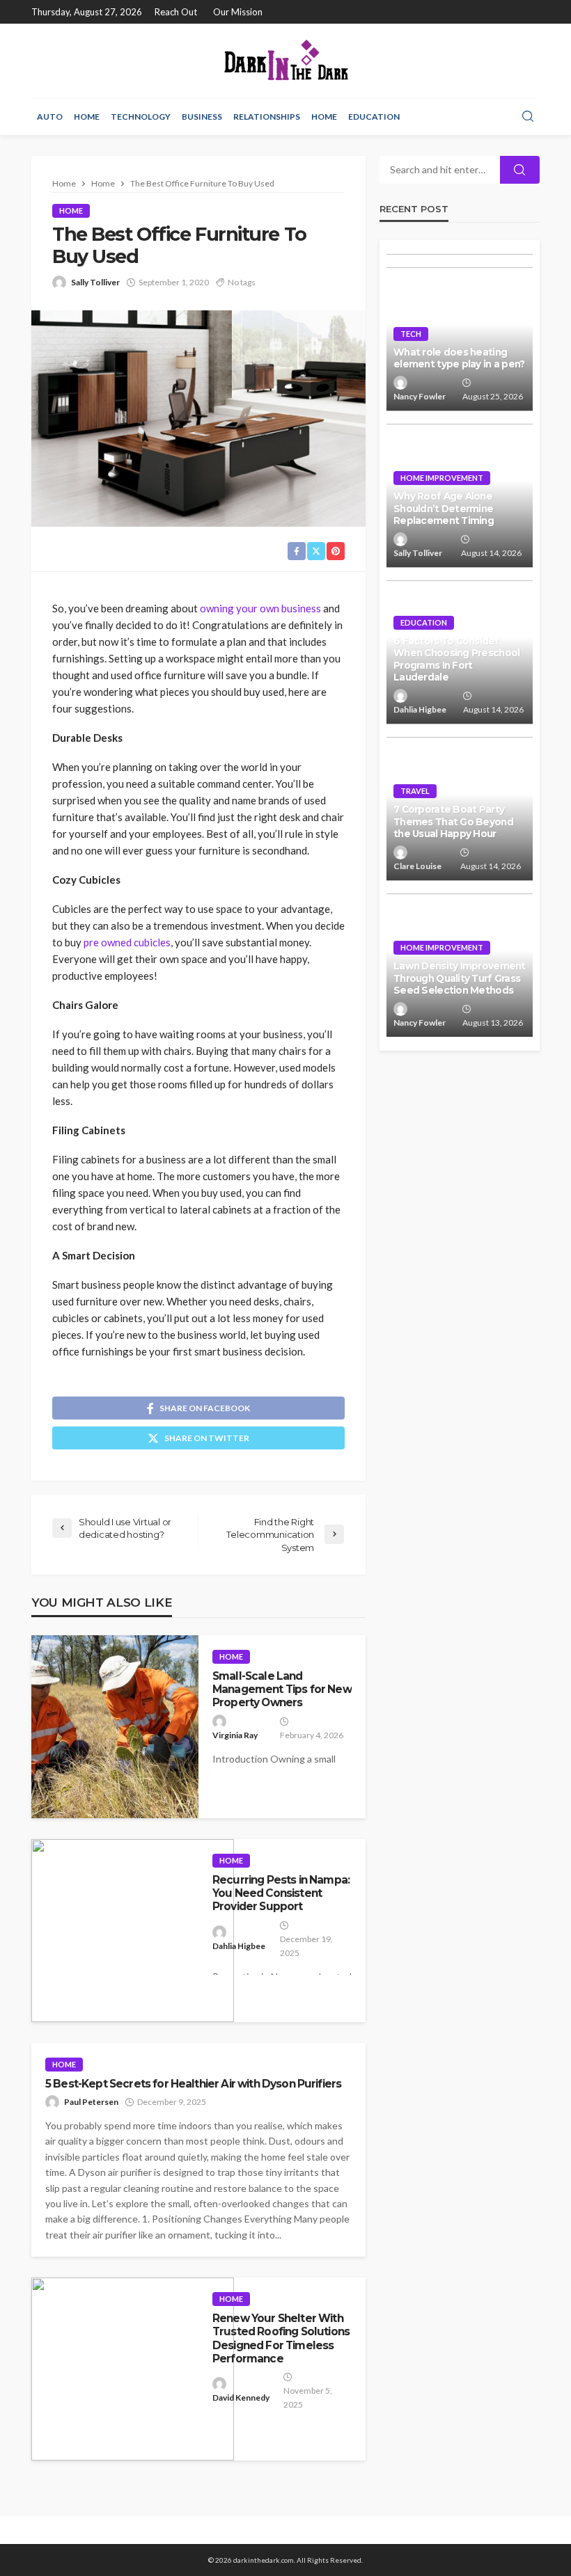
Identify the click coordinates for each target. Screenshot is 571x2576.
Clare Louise (417, 866)
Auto (50, 117)
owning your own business (260, 608)
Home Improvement (442, 478)
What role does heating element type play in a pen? (459, 358)
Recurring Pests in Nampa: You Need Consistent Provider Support (281, 1893)
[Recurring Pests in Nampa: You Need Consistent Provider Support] (133, 1931)
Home (87, 117)
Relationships (267, 117)
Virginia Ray (235, 1735)
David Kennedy (241, 2398)
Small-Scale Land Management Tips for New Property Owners (282, 1689)
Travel (415, 791)
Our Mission (238, 12)
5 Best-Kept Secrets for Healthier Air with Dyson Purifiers (193, 2084)
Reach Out (176, 12)
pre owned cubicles (127, 942)
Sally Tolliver (95, 282)
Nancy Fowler (420, 396)
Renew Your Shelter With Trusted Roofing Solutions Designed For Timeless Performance (281, 2338)
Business (202, 117)
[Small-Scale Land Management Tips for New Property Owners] (115, 1727)
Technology (141, 117)
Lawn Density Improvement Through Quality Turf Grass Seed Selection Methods (460, 978)
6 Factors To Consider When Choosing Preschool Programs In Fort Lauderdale (456, 659)
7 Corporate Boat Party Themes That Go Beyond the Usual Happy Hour (453, 821)
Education (374, 117)
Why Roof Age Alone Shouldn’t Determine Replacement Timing (444, 508)
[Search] (528, 117)
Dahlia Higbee (239, 1946)
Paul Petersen (91, 2102)
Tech (411, 334)
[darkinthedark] (286, 61)
